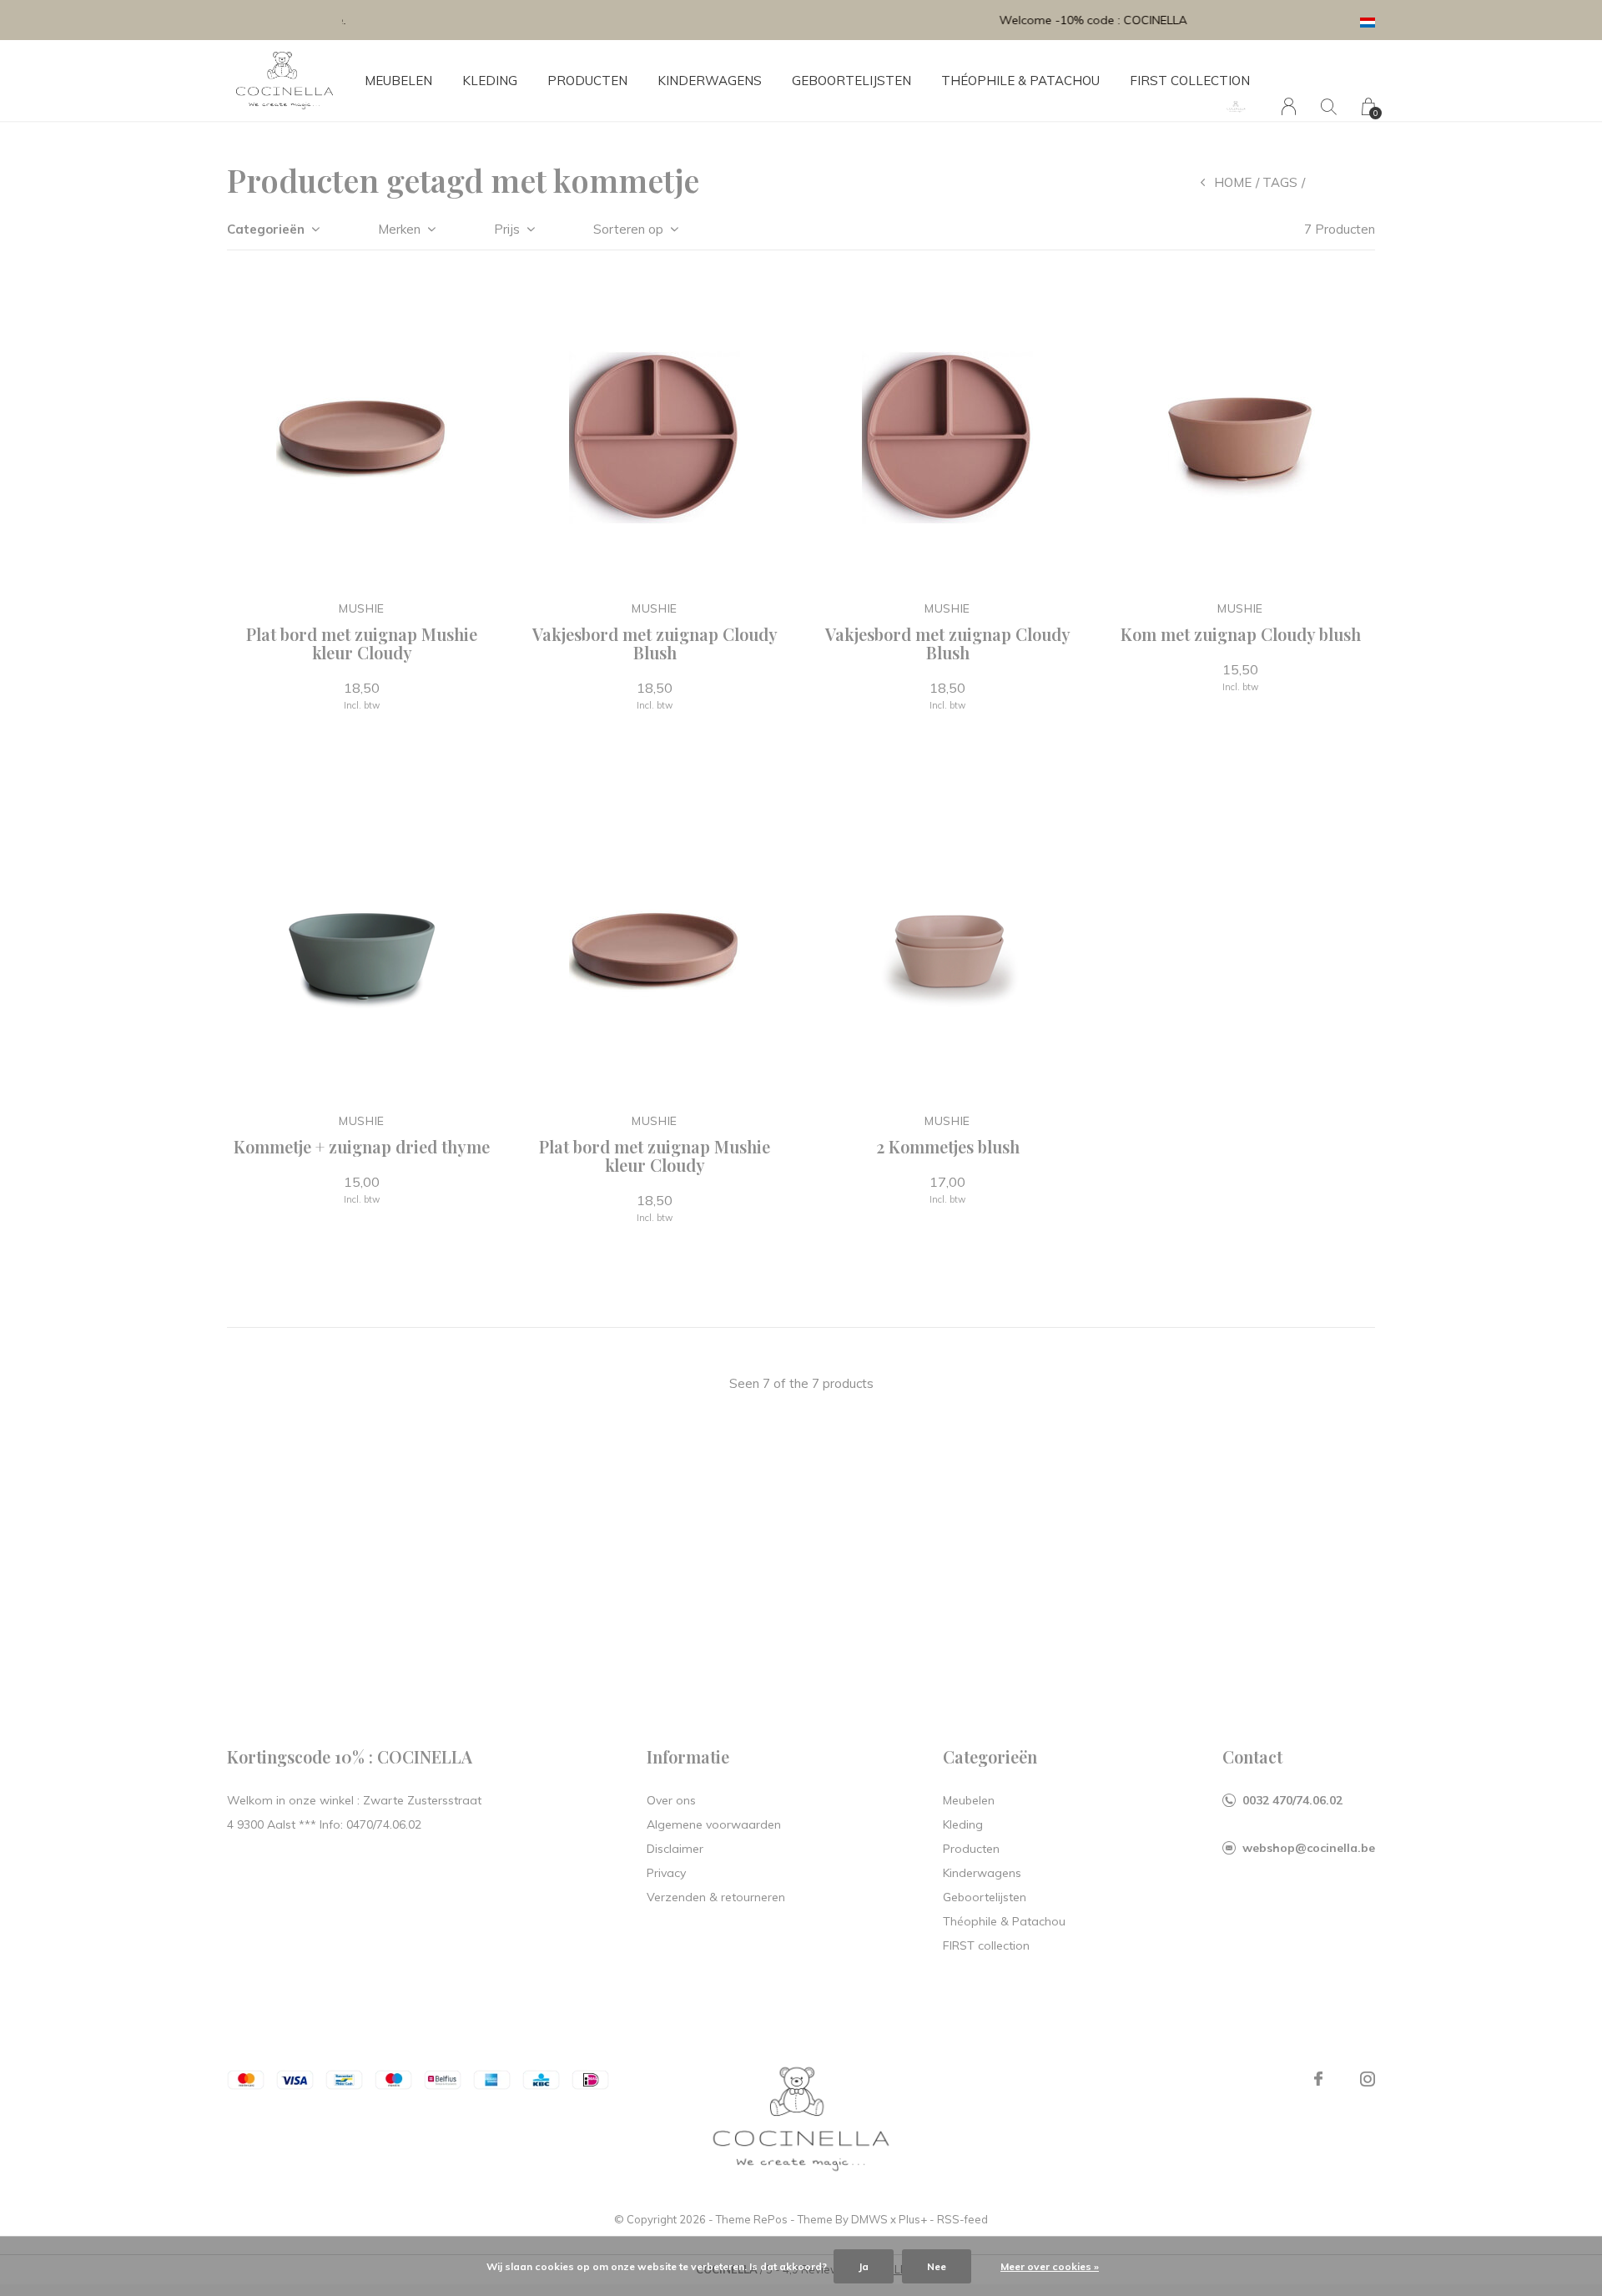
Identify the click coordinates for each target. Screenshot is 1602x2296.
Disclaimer (675, 1849)
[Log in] (1289, 106)
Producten (587, 81)
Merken (399, 229)
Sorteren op (628, 229)
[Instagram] (1368, 2079)
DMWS (869, 2219)
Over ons (671, 1800)
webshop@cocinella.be (1309, 1848)
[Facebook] (1318, 2079)
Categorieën (266, 229)
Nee (937, 2266)
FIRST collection (1190, 81)
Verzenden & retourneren (716, 1897)
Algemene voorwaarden (714, 1824)
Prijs (507, 229)
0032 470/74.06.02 (1292, 1800)
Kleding (490, 81)
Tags (1280, 182)
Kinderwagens (710, 81)
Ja (864, 2266)
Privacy (666, 1873)
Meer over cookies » (1050, 2266)
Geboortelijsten (851, 81)
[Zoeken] (1329, 106)
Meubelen (398, 81)
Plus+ (913, 2219)
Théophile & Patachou (1020, 81)
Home (1233, 182)
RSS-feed (962, 2219)
